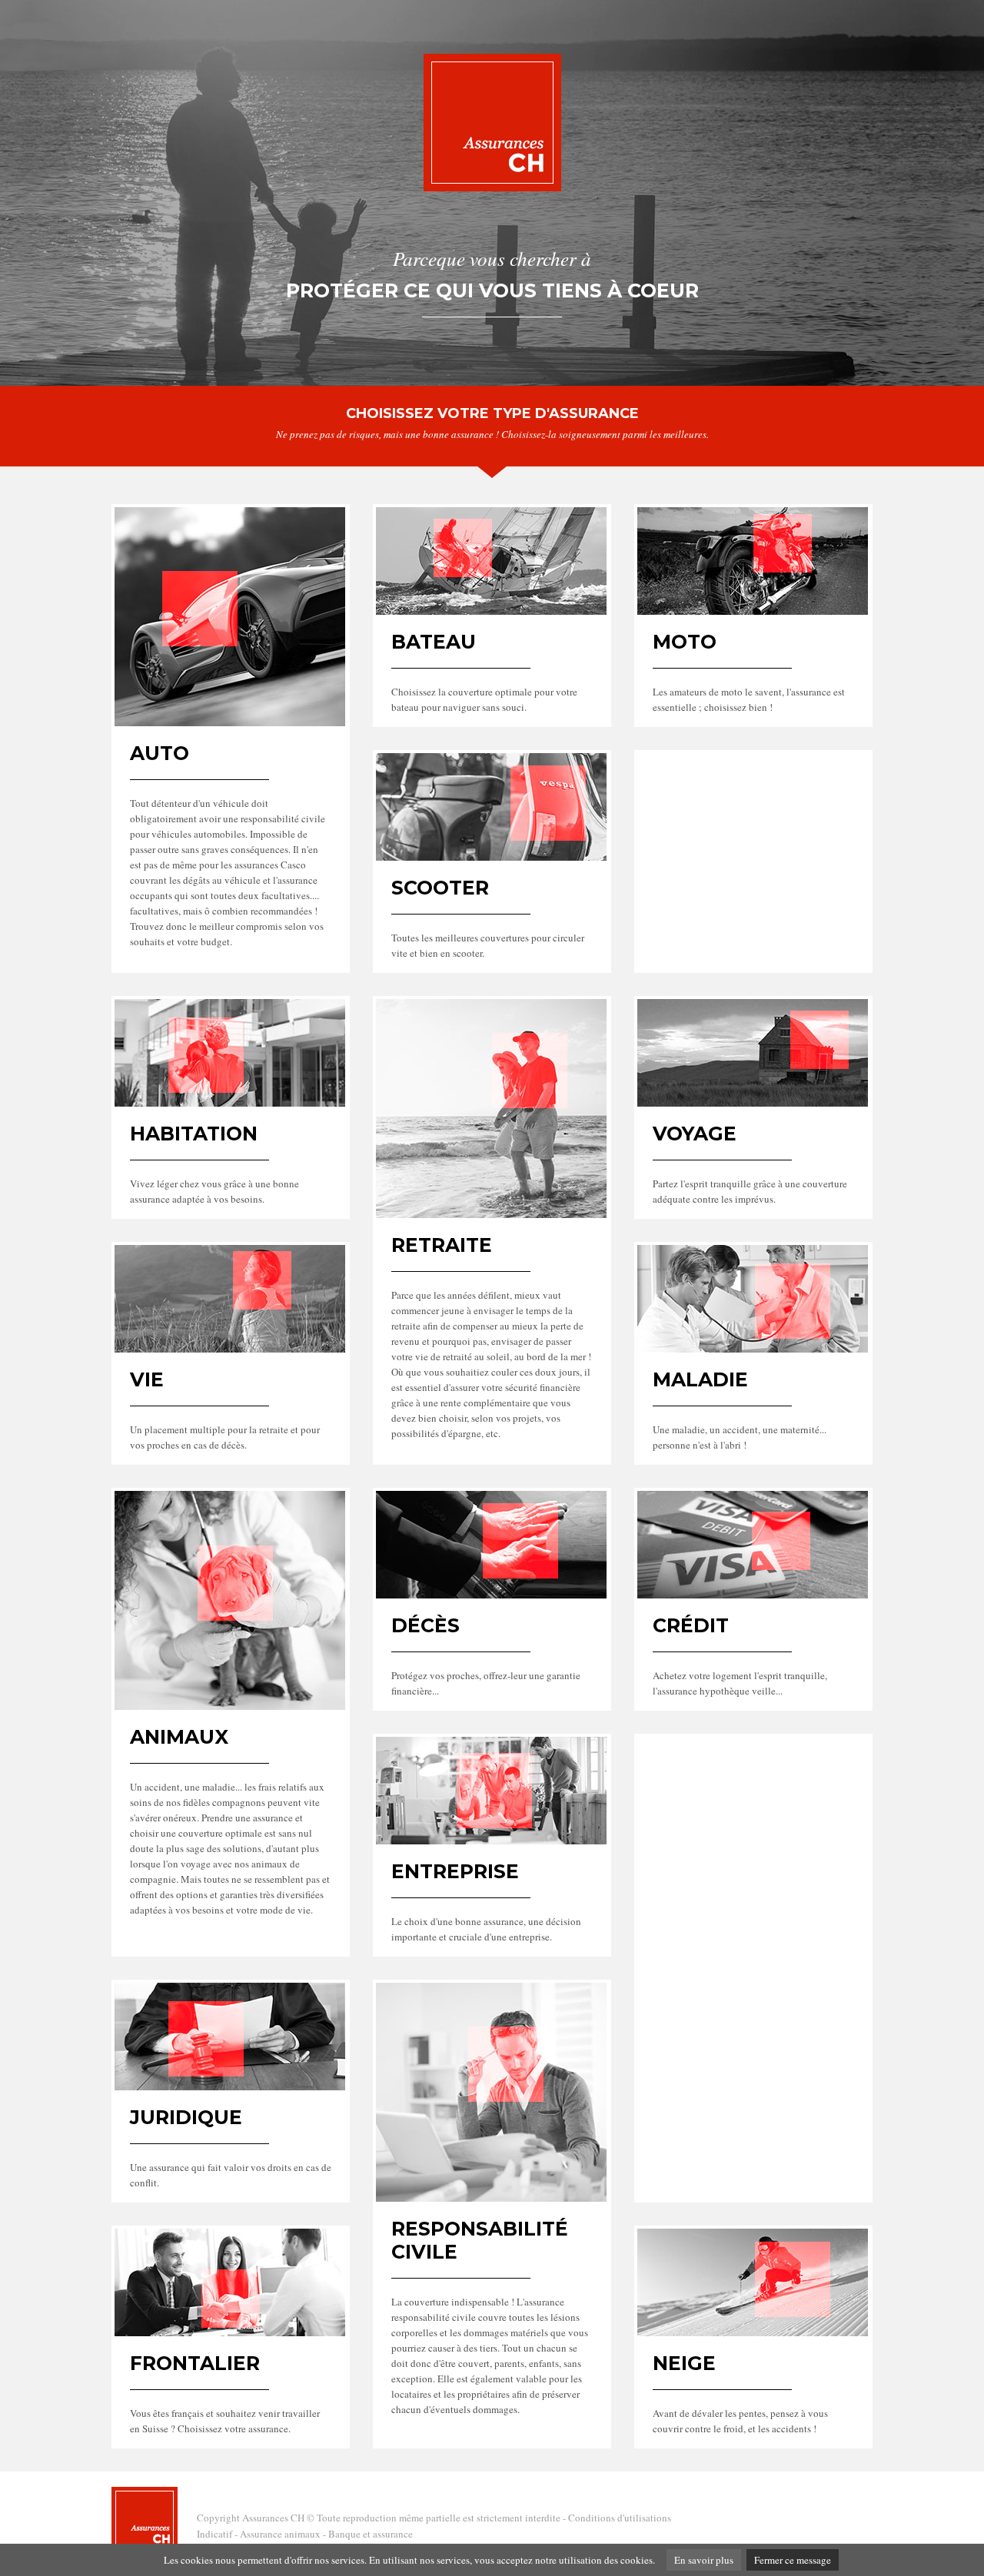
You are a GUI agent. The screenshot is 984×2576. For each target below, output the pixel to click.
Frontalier (195, 2363)
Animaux (179, 1737)
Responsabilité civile (480, 2240)
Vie (147, 1379)
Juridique (186, 2117)
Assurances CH (273, 2518)
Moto (685, 642)
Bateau (434, 642)
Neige (684, 2363)
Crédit (691, 1625)
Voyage (695, 1134)
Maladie (700, 1379)
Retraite (442, 1245)
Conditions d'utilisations (620, 2518)
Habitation (194, 1134)
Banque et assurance (371, 2534)
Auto (160, 753)
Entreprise (455, 1871)
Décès (426, 1625)
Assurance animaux (280, 2534)
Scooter (440, 888)
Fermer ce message (793, 2560)
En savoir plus (704, 2560)
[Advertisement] (753, 849)
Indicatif (214, 2534)
